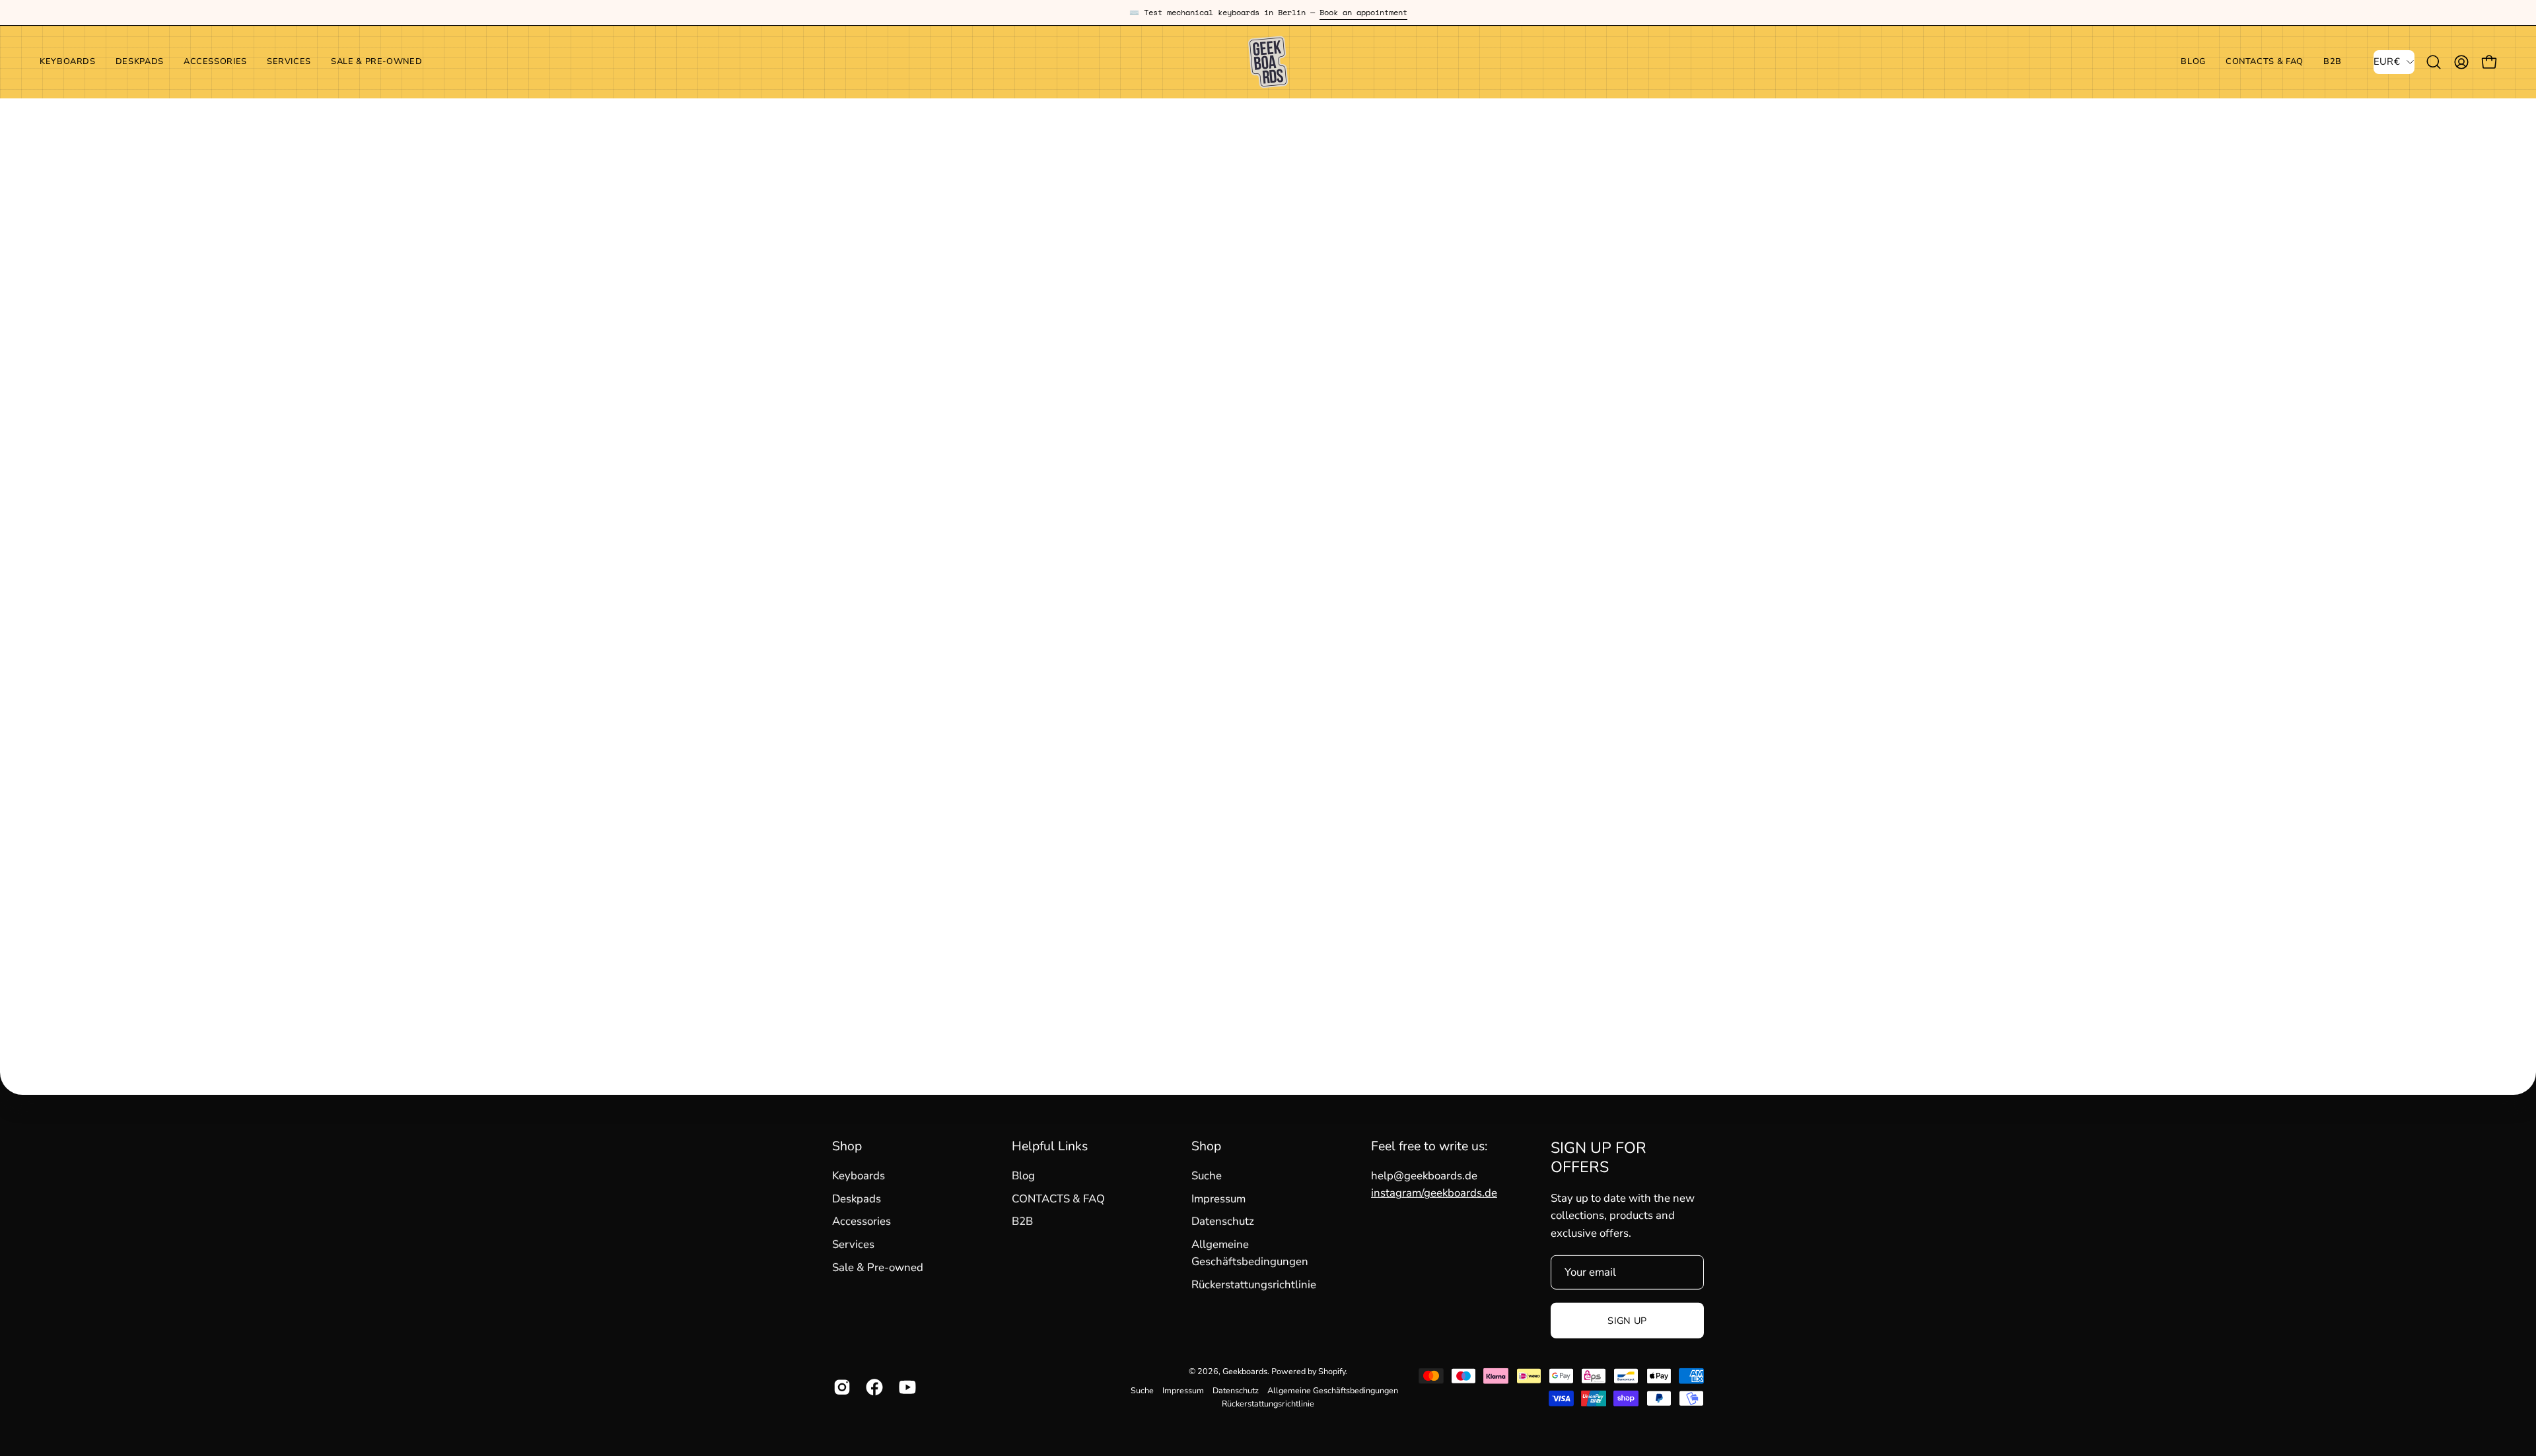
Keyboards (859, 1176)
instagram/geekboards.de (1434, 1193)
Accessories (862, 1221)
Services (853, 1244)
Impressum (1218, 1199)
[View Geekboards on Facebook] (872, 1387)
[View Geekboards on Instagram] (840, 1387)
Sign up (1627, 1321)
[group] (1268, 13)
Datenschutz (1223, 1221)
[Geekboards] (1268, 62)
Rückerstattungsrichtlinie (1254, 1285)
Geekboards (1245, 1371)
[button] (215, 62)
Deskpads (857, 1199)
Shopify (1332, 1371)
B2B (1022, 1221)
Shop (847, 1146)
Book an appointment (1363, 12)
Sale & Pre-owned (878, 1267)
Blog (1023, 1176)
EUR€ (2387, 61)
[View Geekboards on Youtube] (905, 1387)
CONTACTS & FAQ (1058, 1199)
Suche (1207, 1176)
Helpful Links (1050, 1146)
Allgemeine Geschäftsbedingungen (1333, 1390)
